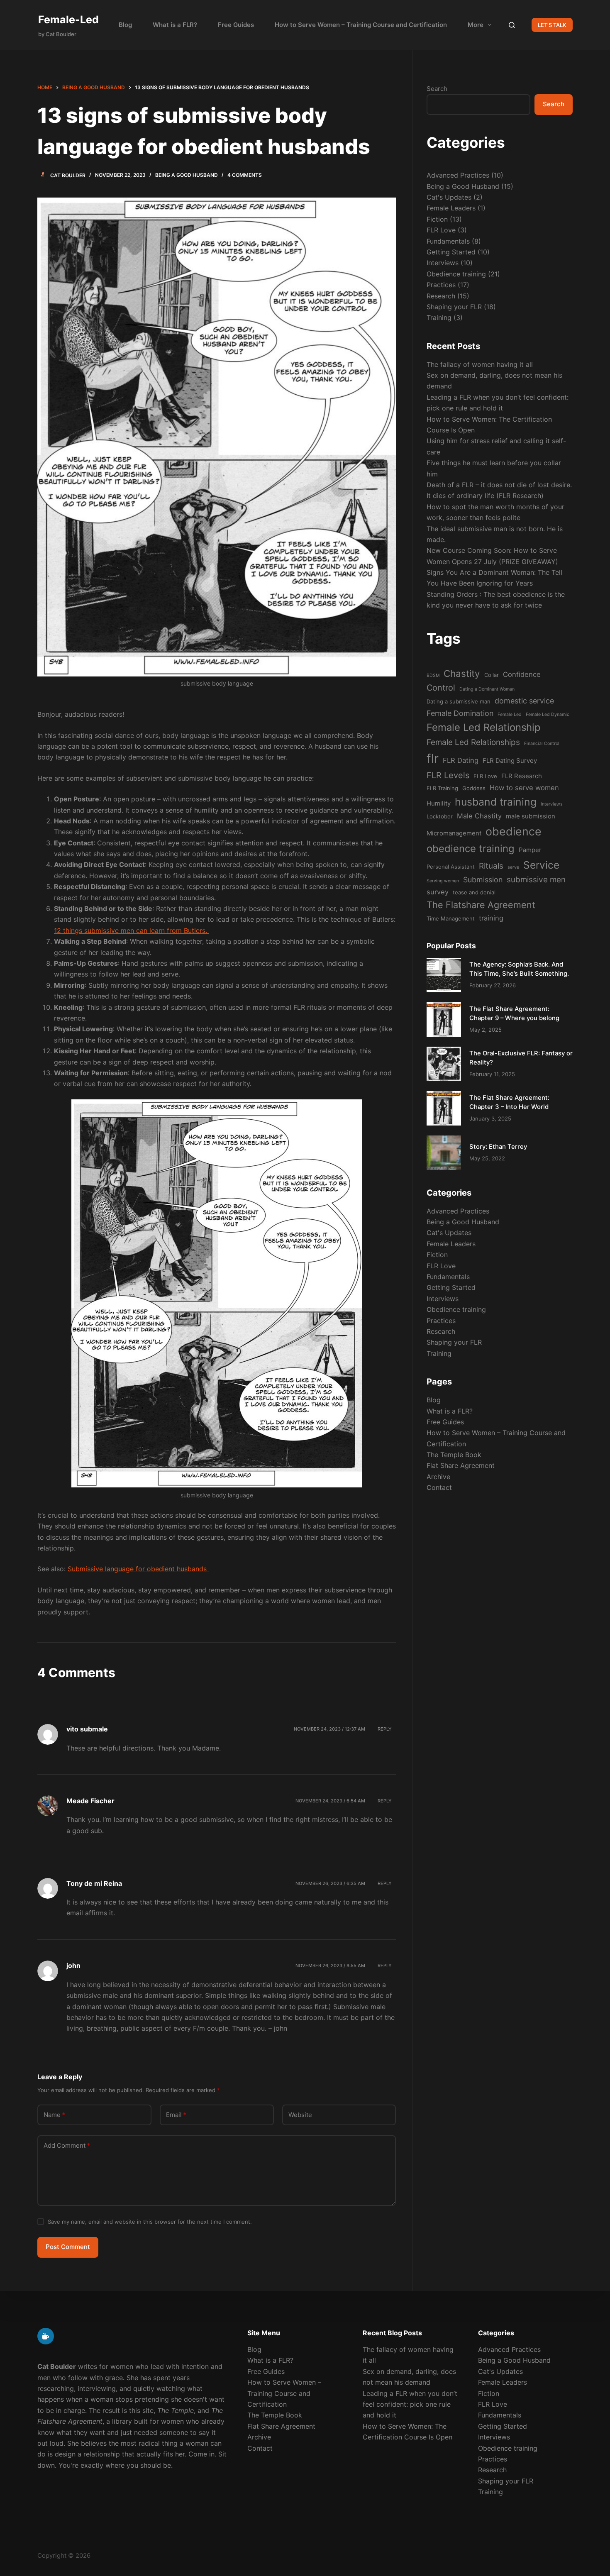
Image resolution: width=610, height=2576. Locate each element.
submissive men (536, 880)
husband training (496, 802)
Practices (441, 285)
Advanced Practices (458, 175)
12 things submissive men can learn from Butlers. (132, 930)
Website (300, 2115)
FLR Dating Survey (510, 761)
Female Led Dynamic (548, 714)
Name (54, 2115)
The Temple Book (454, 1455)
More (476, 25)
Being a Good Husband (187, 175)
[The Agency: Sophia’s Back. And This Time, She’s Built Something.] (444, 975)
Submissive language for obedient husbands (138, 1569)
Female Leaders (451, 208)
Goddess (474, 788)
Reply (385, 1729)
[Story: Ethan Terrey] (444, 1153)
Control (441, 688)
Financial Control (542, 743)
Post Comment (68, 2247)
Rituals (491, 866)
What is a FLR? (175, 25)
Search (437, 89)
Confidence (522, 674)
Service (541, 865)
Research (441, 296)
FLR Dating (461, 760)
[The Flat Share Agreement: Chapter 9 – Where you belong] (444, 1019)
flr (433, 758)
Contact (439, 1487)
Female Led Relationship (484, 727)
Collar (492, 675)
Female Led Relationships (473, 742)
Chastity (462, 673)
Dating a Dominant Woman (487, 689)
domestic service (524, 701)
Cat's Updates (449, 197)
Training (439, 317)
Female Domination (460, 713)
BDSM (433, 675)
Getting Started (451, 252)
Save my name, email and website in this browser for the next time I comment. (150, 2222)
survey (438, 892)
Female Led (510, 714)
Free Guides (236, 25)
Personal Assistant (451, 867)
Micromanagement (454, 833)
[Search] (512, 25)
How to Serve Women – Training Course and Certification (361, 25)
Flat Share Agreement (461, 1466)
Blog (125, 25)
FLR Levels (448, 775)
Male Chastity (479, 816)
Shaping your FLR (454, 307)
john (73, 1966)
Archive (438, 1477)
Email (176, 2115)
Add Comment (67, 2145)
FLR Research (522, 776)
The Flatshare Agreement (481, 905)
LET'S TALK (552, 25)
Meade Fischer (90, 1801)
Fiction (437, 219)
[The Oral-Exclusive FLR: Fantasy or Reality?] (444, 1064)
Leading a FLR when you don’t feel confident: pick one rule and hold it (410, 2404)
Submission (483, 880)
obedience (514, 831)
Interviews (443, 263)
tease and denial (474, 892)
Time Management (451, 918)
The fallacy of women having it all (480, 364)
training (491, 918)
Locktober (440, 816)
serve (513, 867)
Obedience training (456, 274)
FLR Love (441, 230)
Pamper (530, 850)
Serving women (443, 881)
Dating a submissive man (459, 701)
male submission (531, 816)
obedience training (471, 848)
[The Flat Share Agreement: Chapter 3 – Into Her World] (444, 1108)
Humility (439, 803)
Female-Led (68, 20)
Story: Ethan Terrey (498, 1147)
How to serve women (524, 788)
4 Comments (245, 175)
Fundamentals (448, 241)
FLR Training (442, 788)
